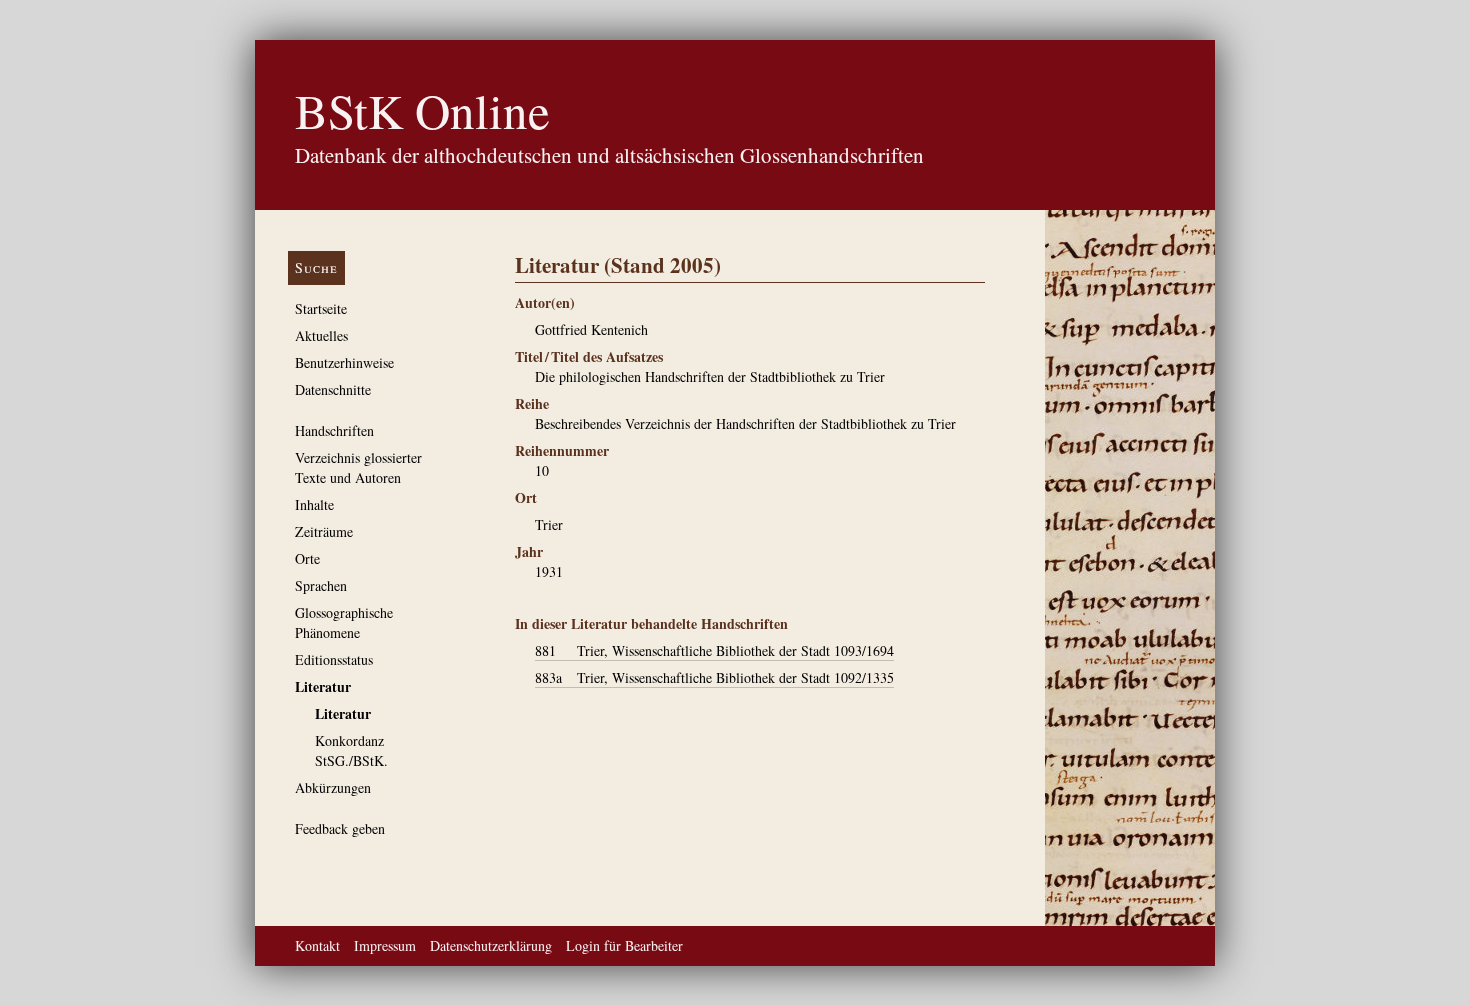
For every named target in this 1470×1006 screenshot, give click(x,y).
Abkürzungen (333, 787)
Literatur (323, 686)
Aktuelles (321, 335)
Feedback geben (340, 828)
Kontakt (317, 945)
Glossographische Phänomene (344, 622)
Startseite (321, 308)
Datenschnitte (333, 389)
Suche (316, 267)
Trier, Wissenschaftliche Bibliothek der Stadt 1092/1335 (714, 677)
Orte (307, 558)
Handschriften (334, 430)
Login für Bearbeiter (624, 945)
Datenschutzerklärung (491, 945)
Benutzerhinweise (344, 362)
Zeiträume (324, 531)
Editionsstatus (334, 659)
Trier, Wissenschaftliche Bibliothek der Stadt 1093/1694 (714, 650)
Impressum (385, 945)
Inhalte (314, 504)
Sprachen (321, 585)
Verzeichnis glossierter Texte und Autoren (358, 467)
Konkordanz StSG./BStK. (351, 750)
